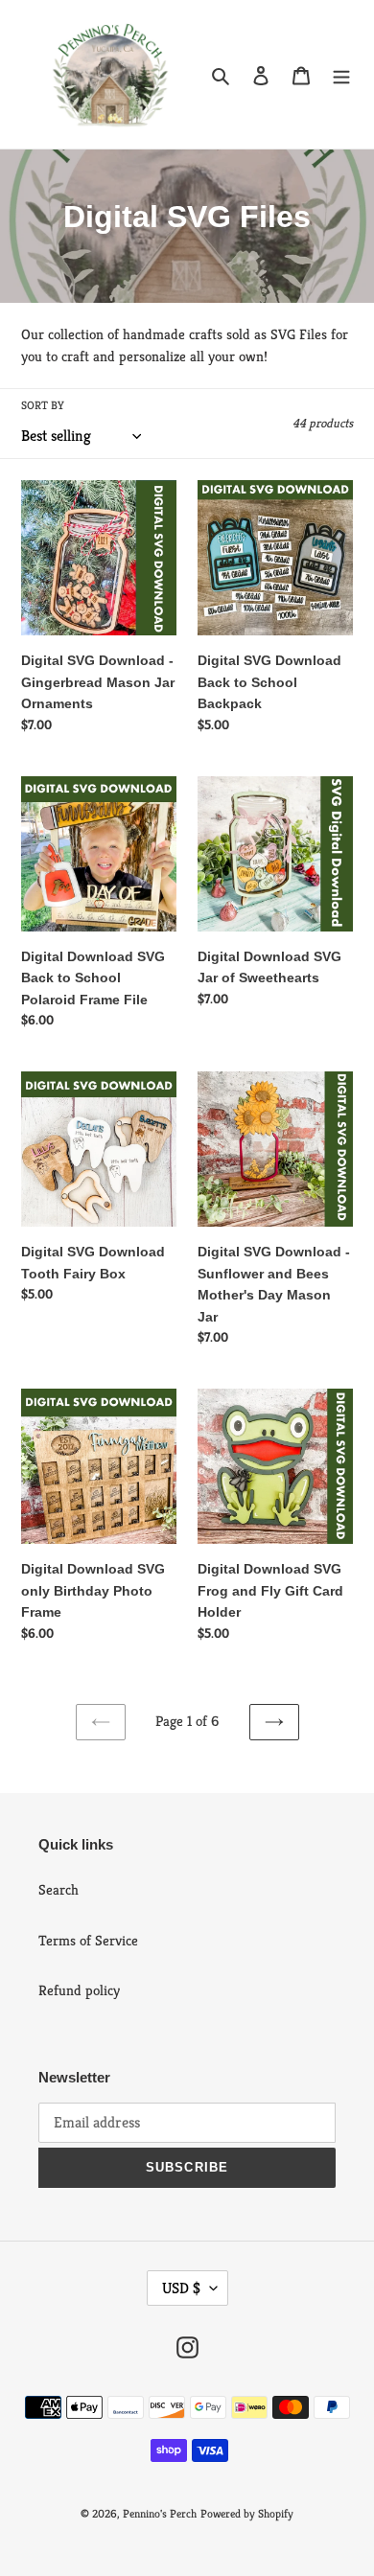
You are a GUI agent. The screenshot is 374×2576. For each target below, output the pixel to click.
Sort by (43, 405)
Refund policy (79, 1990)
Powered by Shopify (247, 2513)
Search (58, 1889)
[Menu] (341, 74)
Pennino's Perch (160, 2513)
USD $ (181, 2288)
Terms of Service (88, 1940)
